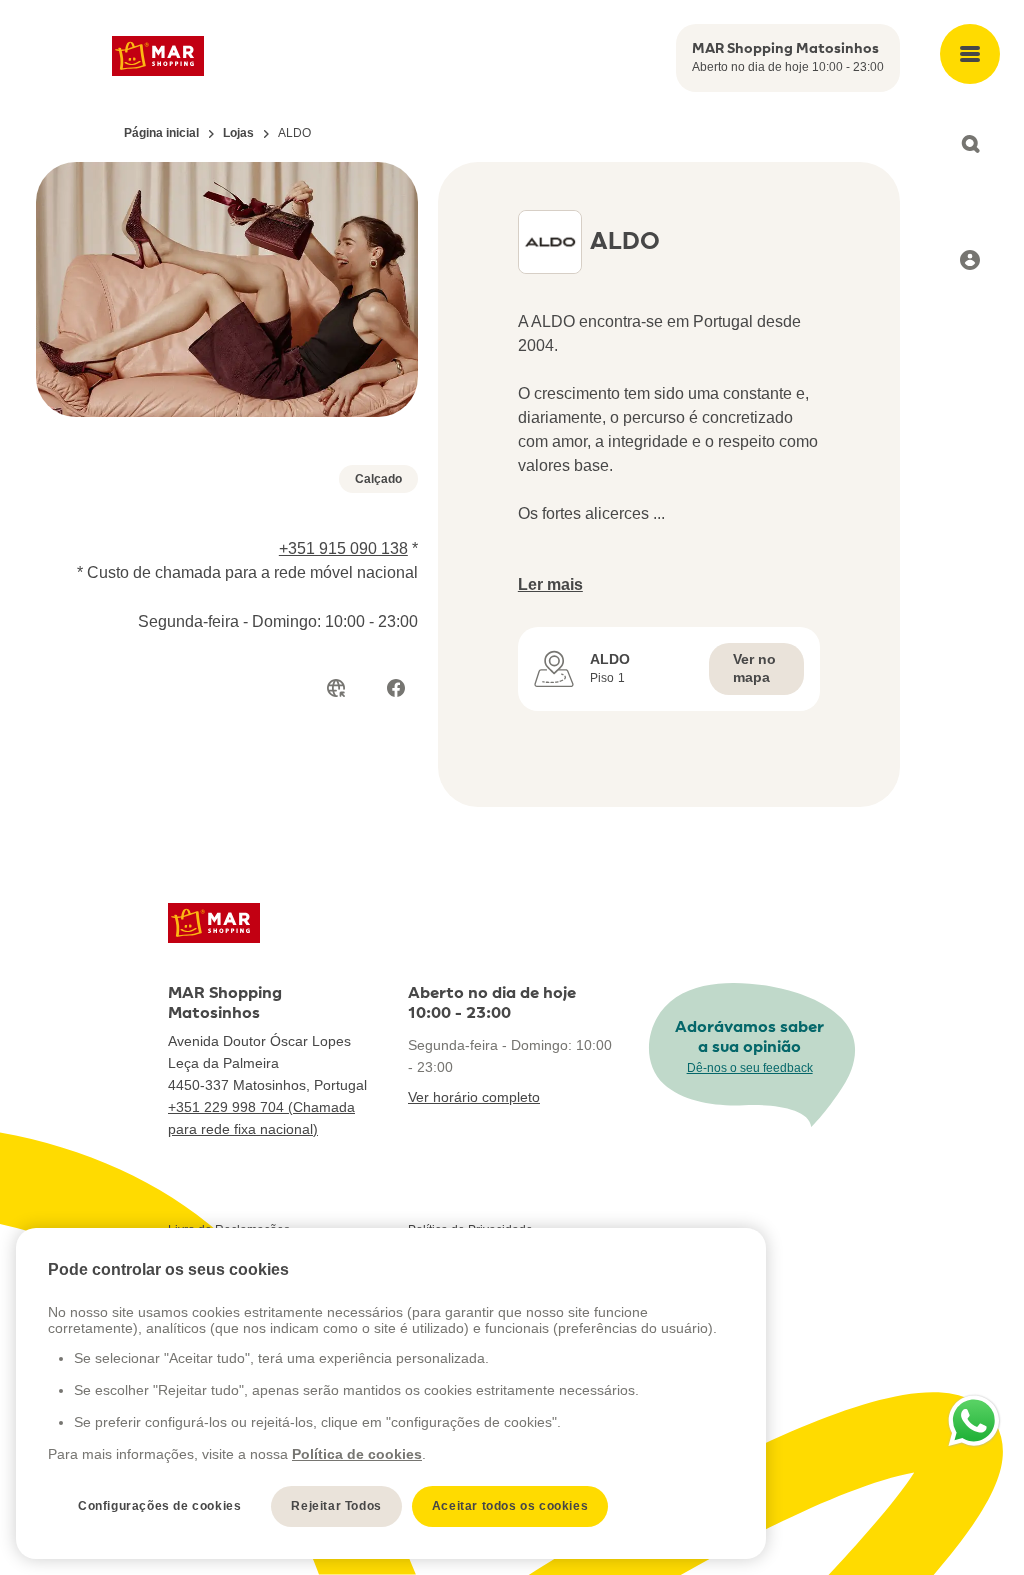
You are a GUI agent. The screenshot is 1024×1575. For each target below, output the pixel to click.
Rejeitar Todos (336, 1506)
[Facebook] (396, 688)
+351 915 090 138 (343, 548)
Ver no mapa (754, 668)
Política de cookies (357, 1454)
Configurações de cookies (159, 1506)
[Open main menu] (970, 54)
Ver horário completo (474, 1097)
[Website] (336, 688)
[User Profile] (970, 260)
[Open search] (970, 144)
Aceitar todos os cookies (510, 1506)
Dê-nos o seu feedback (750, 1068)
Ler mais (550, 584)
